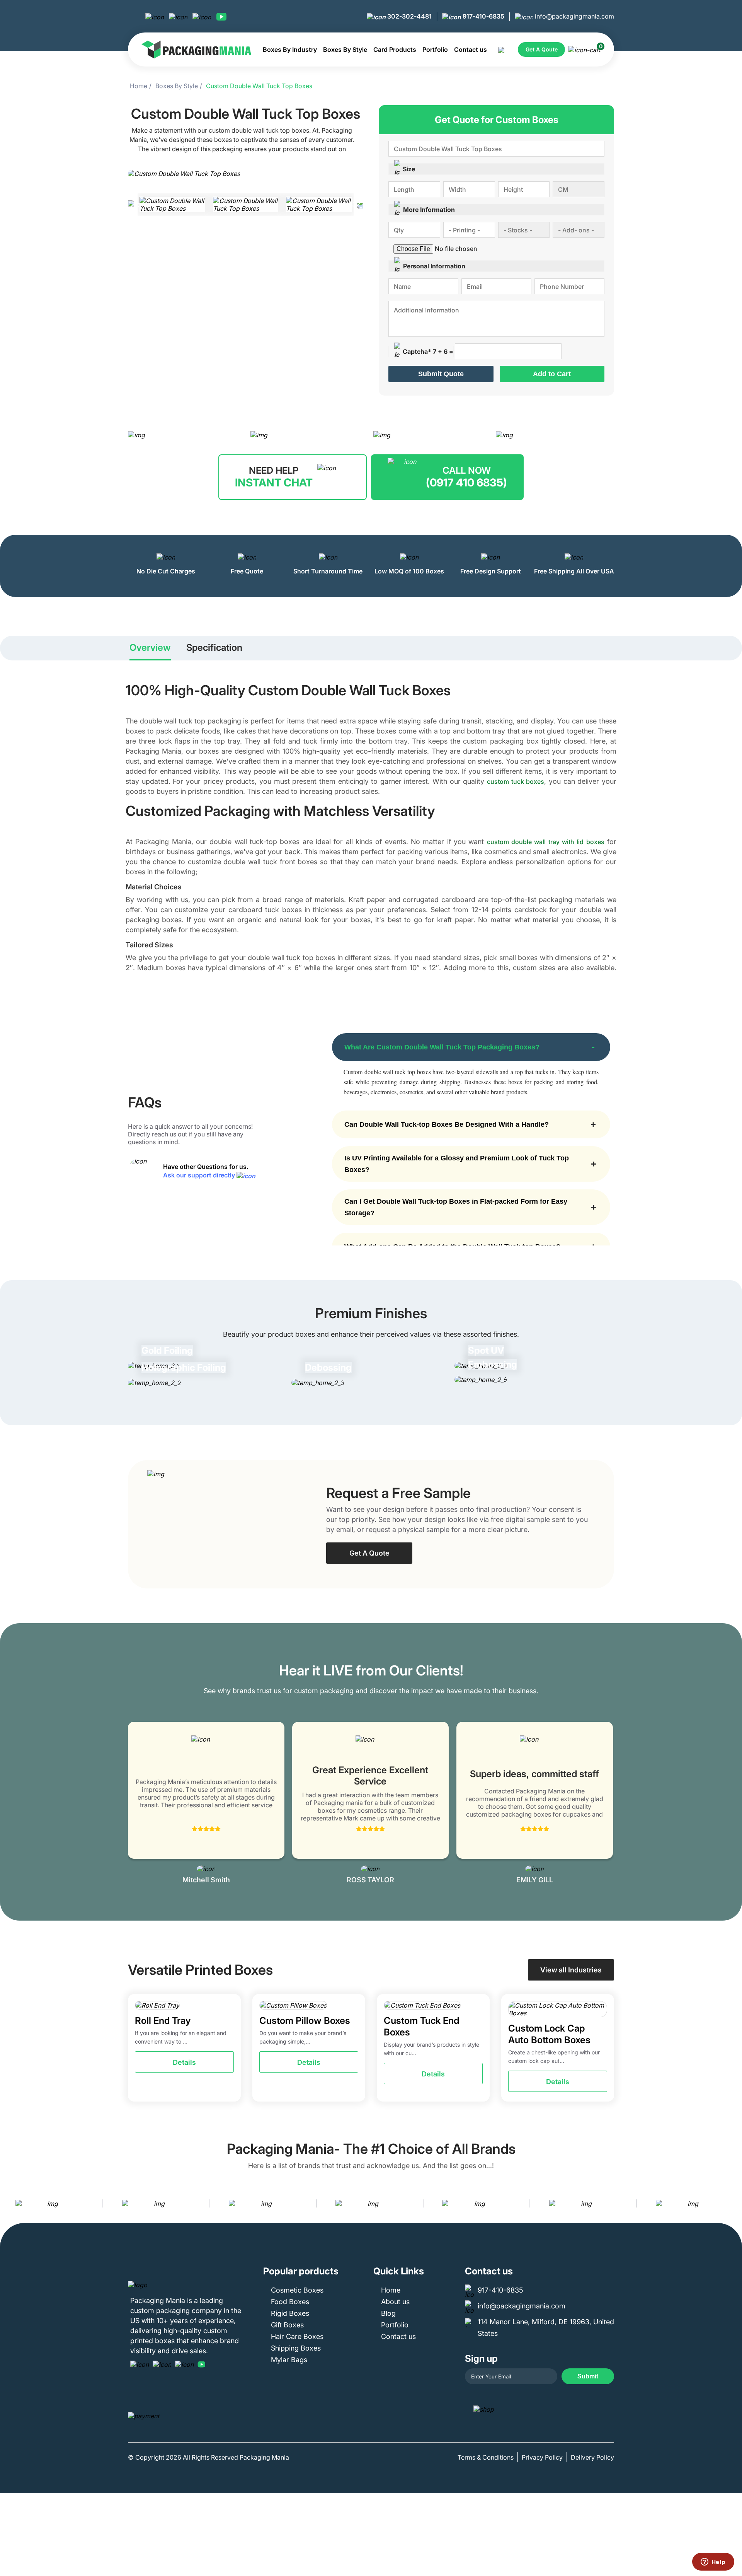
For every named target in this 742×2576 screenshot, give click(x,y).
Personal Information (434, 266)
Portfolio (435, 49)
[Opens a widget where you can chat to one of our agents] (713, 2562)
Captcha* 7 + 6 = (428, 351)
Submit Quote (441, 374)
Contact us (471, 49)
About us (395, 2302)
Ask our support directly (200, 1175)
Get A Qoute (542, 49)
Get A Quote (369, 1553)
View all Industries (571, 1970)
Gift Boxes (287, 2325)
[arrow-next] (606, 1804)
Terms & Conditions (486, 2457)
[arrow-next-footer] (734, 2203)
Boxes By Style (345, 49)
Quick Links (399, 2271)
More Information (429, 210)
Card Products (395, 49)
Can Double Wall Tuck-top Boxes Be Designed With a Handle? (447, 1124)
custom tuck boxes (516, 781)
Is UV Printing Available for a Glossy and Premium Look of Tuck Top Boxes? (457, 1164)
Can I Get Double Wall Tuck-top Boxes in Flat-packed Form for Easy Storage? (456, 1207)
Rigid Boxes (290, 2313)
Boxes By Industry (290, 49)
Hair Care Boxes (297, 2336)
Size (409, 169)
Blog (388, 2313)
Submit (588, 2376)
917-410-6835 (483, 16)
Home (139, 86)
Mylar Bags (289, 2360)
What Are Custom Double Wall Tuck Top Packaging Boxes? (442, 1047)
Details (184, 2062)
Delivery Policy (592, 2457)
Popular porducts (301, 2271)
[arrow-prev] (136, 1804)
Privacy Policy (542, 2457)
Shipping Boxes (296, 2348)
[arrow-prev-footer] (8, 2203)
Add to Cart (552, 374)
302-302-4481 (409, 16)
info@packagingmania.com (574, 16)
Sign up (481, 2358)
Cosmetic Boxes (297, 2290)
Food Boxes (290, 2302)
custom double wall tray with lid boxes (546, 842)
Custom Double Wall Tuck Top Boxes (259, 86)
